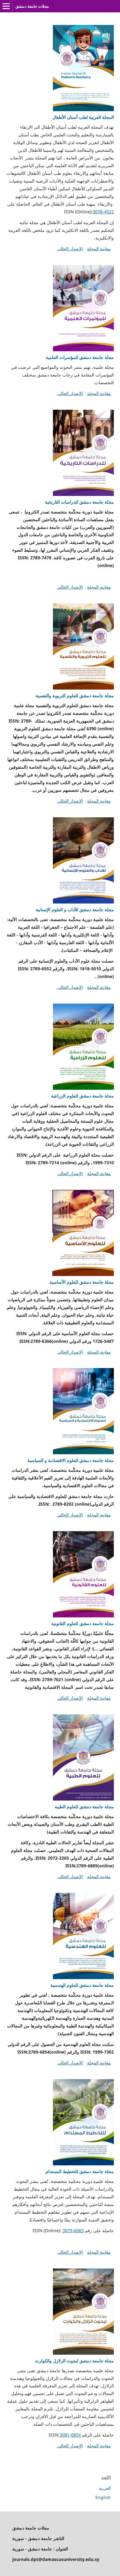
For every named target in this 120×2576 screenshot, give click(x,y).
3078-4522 (103, 212)
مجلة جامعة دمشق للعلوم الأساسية (82, 1282)
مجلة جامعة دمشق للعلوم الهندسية (82, 1985)
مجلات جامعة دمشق (32, 6)
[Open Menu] (6, 6)
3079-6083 (73, 2230)
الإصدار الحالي (70, 249)
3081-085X (70, 2435)
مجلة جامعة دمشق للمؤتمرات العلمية (80, 357)
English (103, 2497)
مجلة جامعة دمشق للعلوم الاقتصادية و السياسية (71, 1460)
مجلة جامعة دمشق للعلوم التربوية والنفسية (75, 696)
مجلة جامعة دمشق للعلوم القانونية (83, 1623)
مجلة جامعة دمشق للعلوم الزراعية (82, 1096)
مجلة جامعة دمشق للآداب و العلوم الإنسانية (75, 910)
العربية (105, 2488)
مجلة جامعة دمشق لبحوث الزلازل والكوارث (74, 2361)
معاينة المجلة (99, 249)
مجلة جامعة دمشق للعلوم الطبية (84, 1807)
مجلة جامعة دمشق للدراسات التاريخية (79, 502)
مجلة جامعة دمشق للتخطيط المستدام (80, 2171)
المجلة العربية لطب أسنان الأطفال (83, 117)
